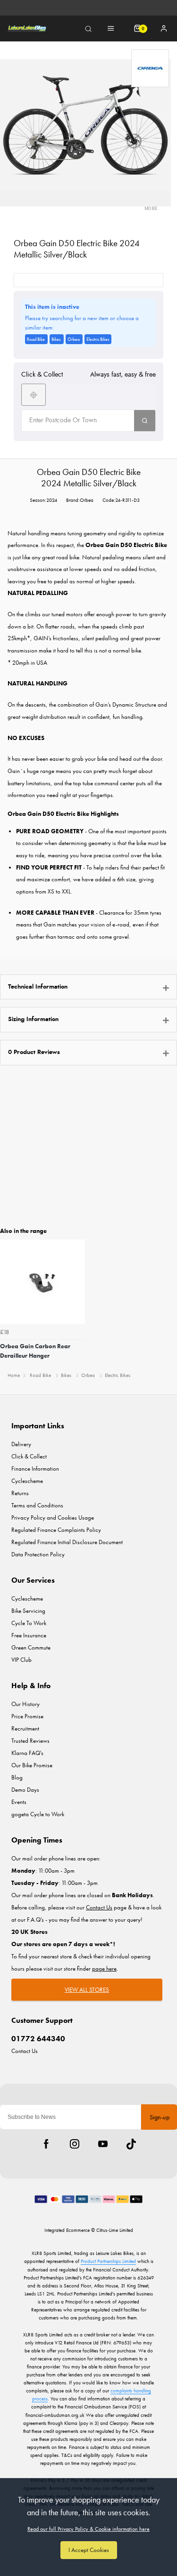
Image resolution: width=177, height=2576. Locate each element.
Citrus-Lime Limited (115, 2230)
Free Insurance (29, 1635)
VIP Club (21, 1660)
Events (19, 1802)
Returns (20, 1493)
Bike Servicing (28, 1611)
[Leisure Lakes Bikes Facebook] (46, 2144)
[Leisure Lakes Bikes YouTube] (103, 2144)
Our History (25, 1704)
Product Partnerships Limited (108, 2261)
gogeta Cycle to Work (38, 1814)
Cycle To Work (29, 1623)
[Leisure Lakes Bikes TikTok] (131, 2144)
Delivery (21, 1444)
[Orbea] (150, 68)
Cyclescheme (27, 1481)
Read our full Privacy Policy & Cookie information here (88, 2529)
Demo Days (25, 1790)
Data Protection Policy (38, 1554)
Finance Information (35, 1469)
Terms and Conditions (37, 1505)
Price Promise (27, 1716)
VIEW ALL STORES (87, 1990)
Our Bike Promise (32, 1765)
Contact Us (25, 2051)
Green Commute (31, 1647)
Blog (17, 1777)
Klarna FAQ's (27, 1753)
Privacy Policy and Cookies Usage (53, 1517)
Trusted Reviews (30, 1741)
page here (104, 1968)
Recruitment (25, 1728)
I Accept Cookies (89, 2550)
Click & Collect (29, 1456)
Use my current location (34, 395)
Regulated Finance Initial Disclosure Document (67, 1542)
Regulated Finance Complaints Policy (56, 1530)
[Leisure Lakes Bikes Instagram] (75, 2144)
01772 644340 (38, 2039)
